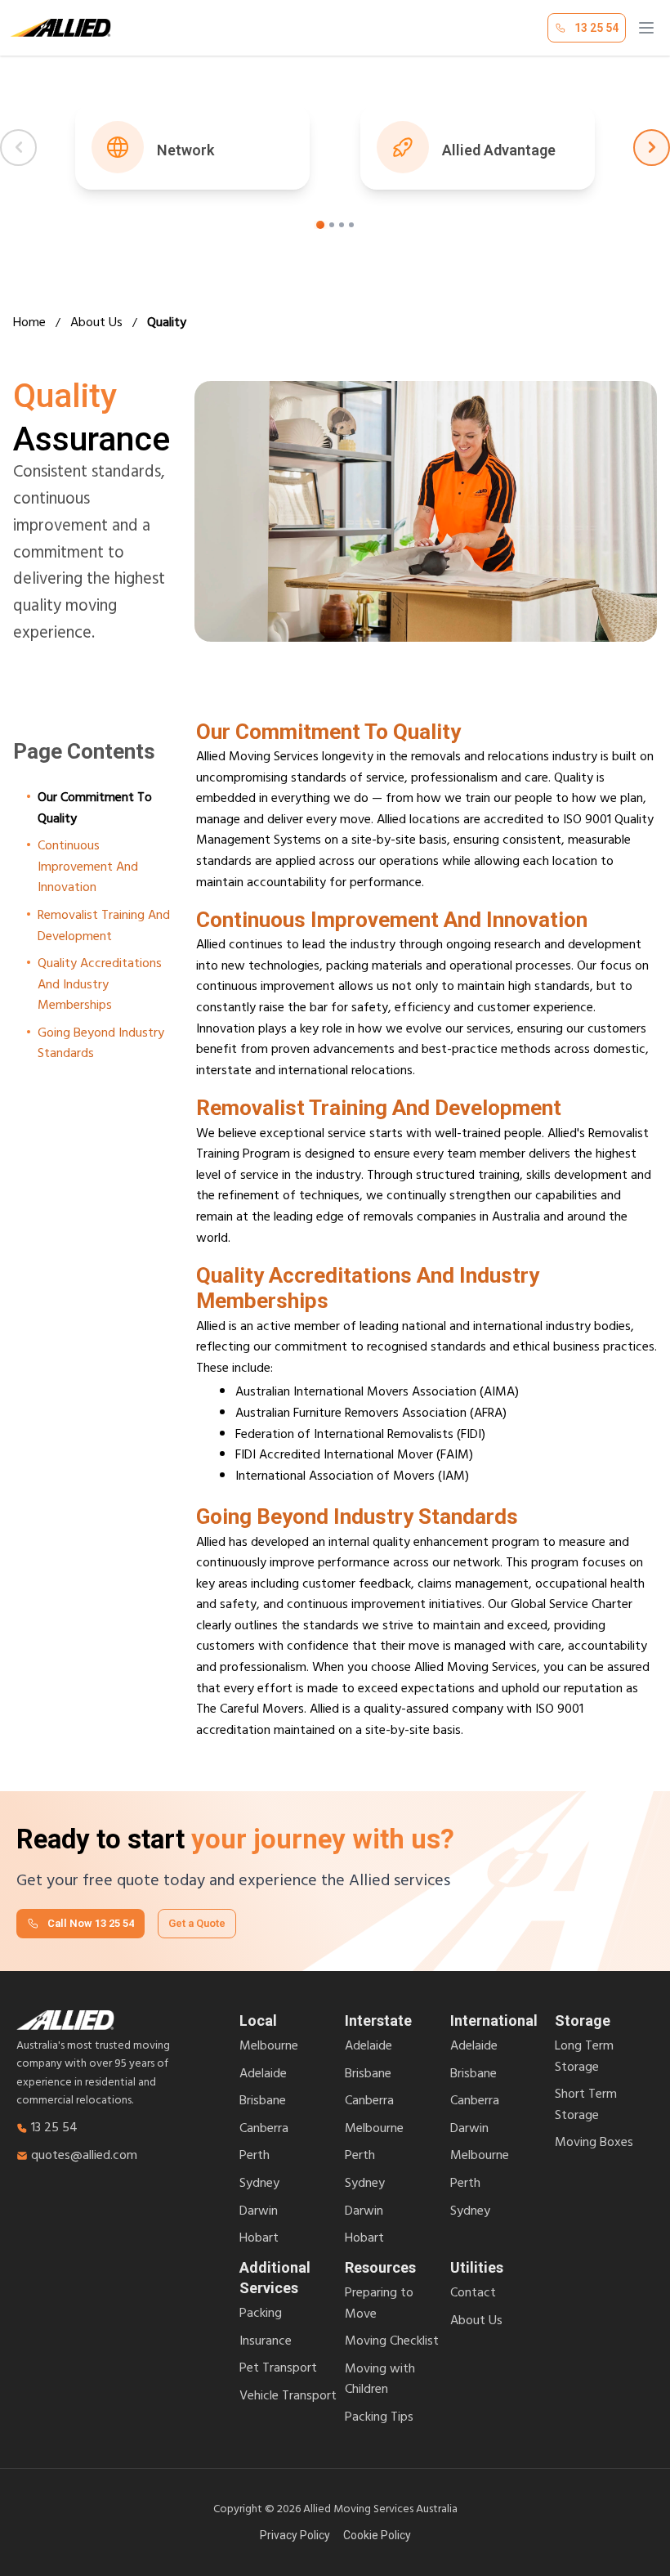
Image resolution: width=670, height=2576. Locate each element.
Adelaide (263, 2076)
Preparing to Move (379, 2305)
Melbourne (269, 2048)
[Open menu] (646, 28)
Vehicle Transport (288, 2398)
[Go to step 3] (342, 225)
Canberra (264, 2130)
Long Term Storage (584, 2058)
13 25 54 (54, 2130)
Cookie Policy (377, 2535)
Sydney (259, 2185)
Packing (261, 2315)
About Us (96, 325)
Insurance (266, 2343)
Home (29, 325)
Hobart (259, 2240)
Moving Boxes (594, 2144)
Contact (473, 2295)
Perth (255, 2157)
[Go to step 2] (332, 225)
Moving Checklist (392, 2343)
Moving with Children (380, 2381)
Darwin (259, 2213)
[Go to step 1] (320, 225)
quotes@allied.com (84, 2157)
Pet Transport (278, 2370)
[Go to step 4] (351, 225)
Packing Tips (379, 2419)
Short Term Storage (586, 2106)
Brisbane (263, 2103)
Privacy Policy (295, 2535)
